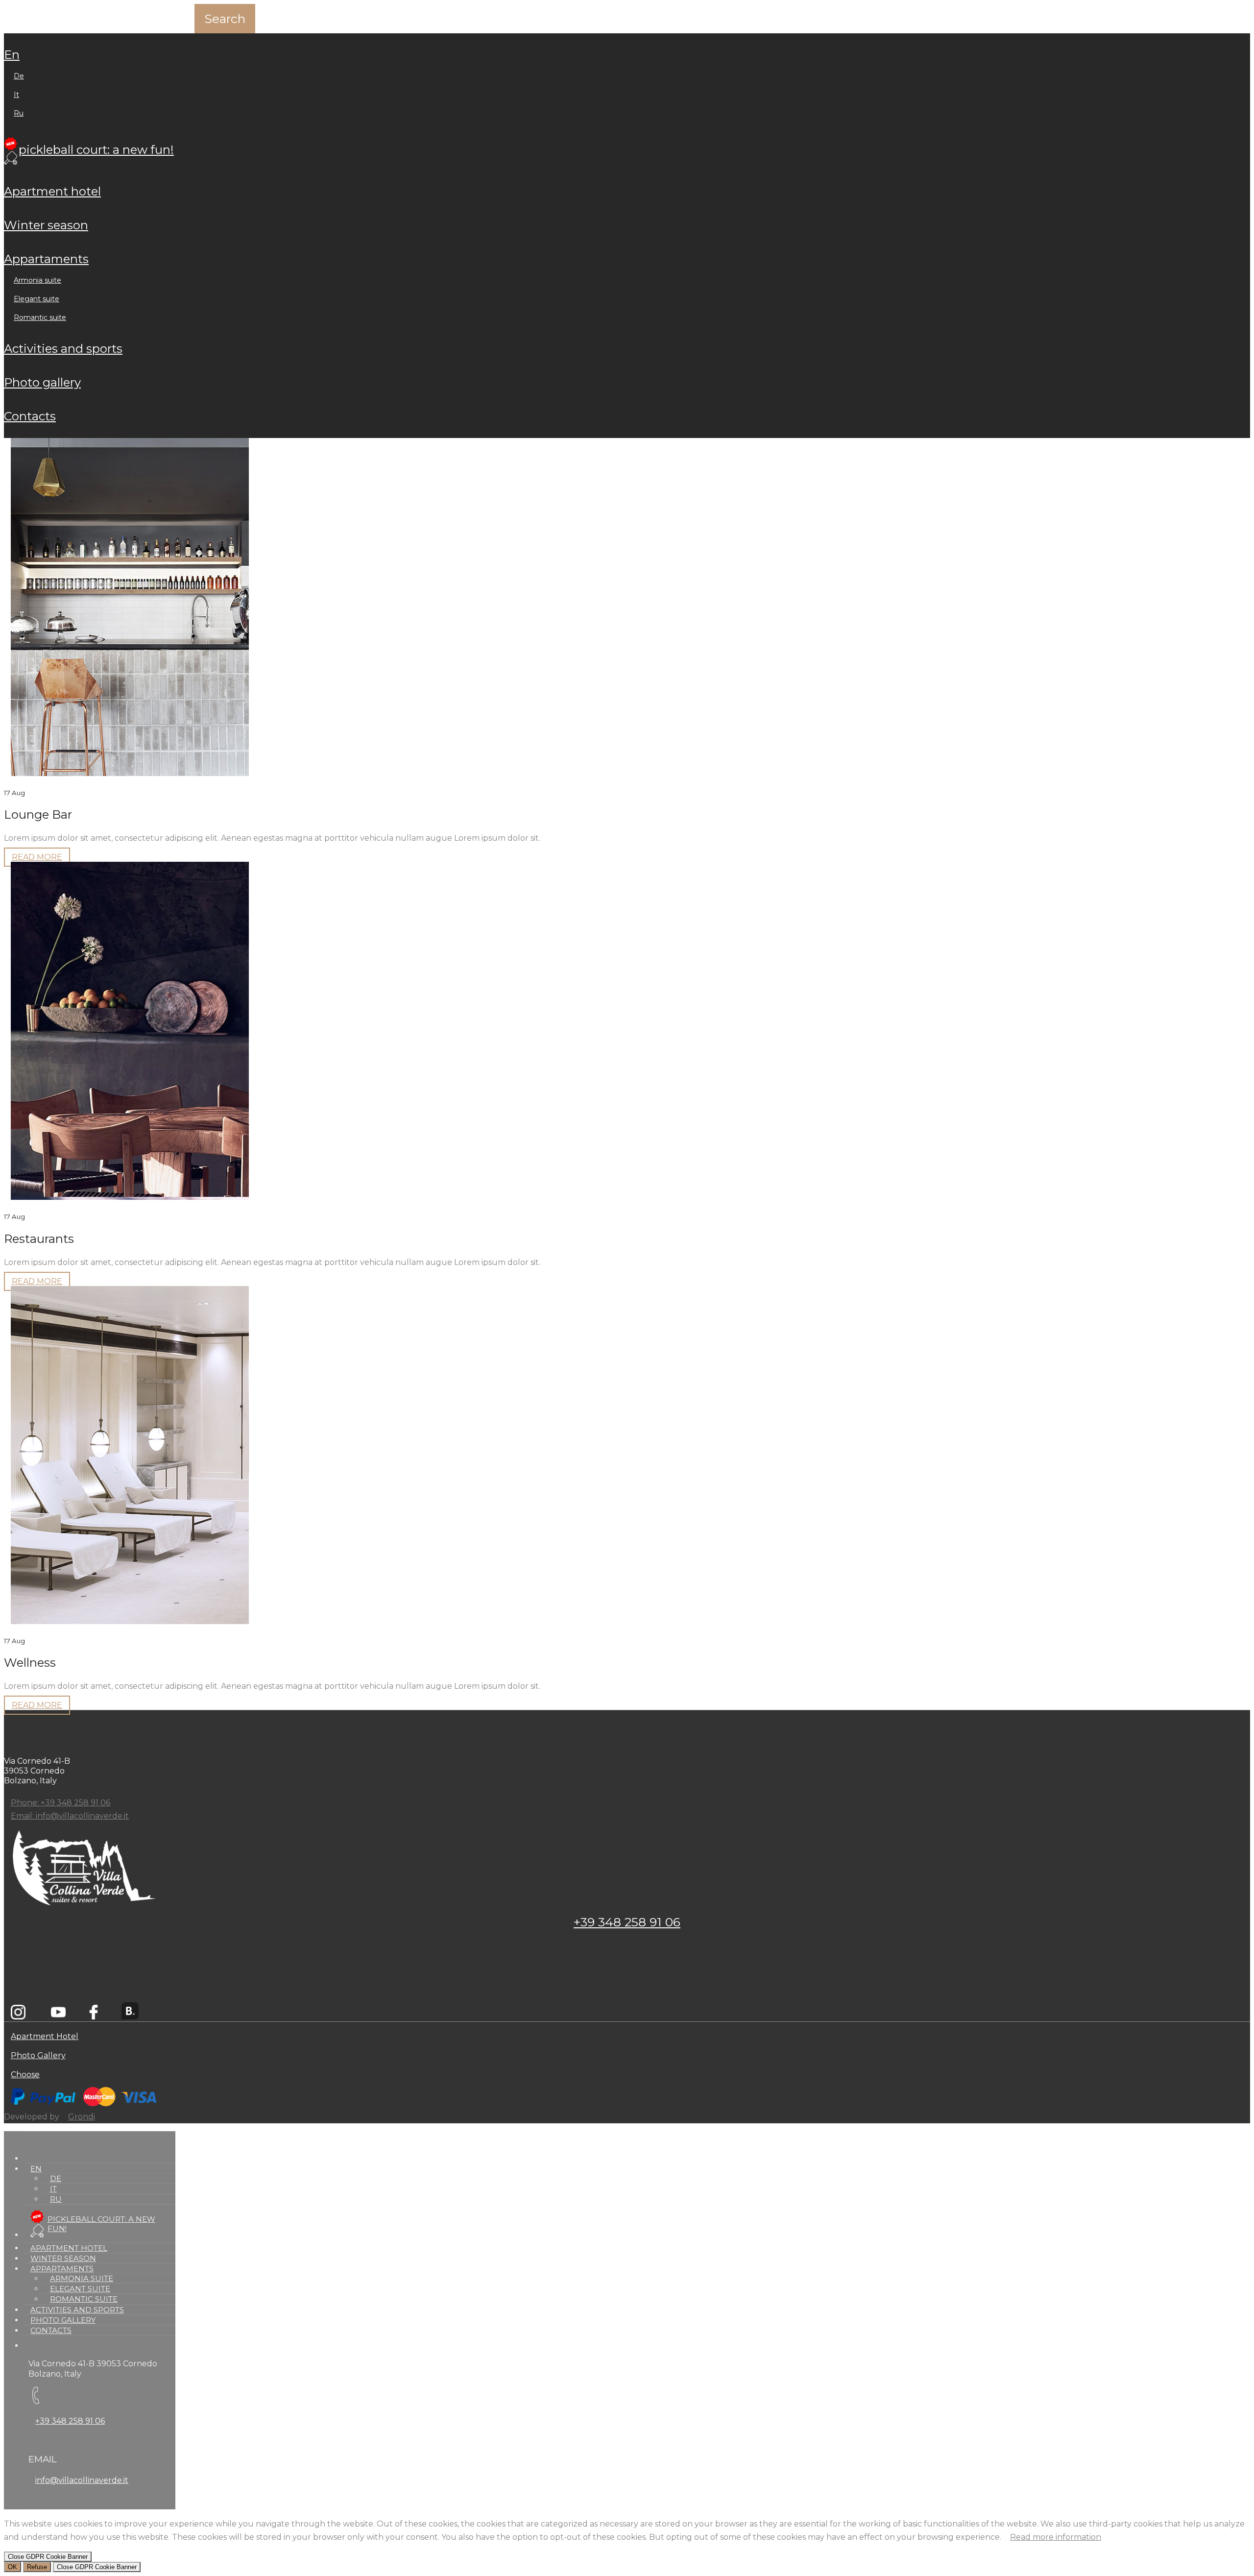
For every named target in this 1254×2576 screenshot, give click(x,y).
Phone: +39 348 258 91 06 (60, 1803)
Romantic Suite (40, 317)
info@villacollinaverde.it (82, 2480)
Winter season (46, 225)
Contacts (30, 416)
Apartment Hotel (52, 191)
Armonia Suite (37, 280)
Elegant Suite (36, 299)
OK (12, 2567)
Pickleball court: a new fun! (96, 150)
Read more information (1056, 2537)
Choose (25, 2075)
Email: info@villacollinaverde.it (70, 1816)
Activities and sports (63, 349)
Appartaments (46, 259)
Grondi (82, 2117)
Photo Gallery (42, 382)
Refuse (37, 2567)
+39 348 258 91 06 (627, 1922)
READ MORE (37, 857)
